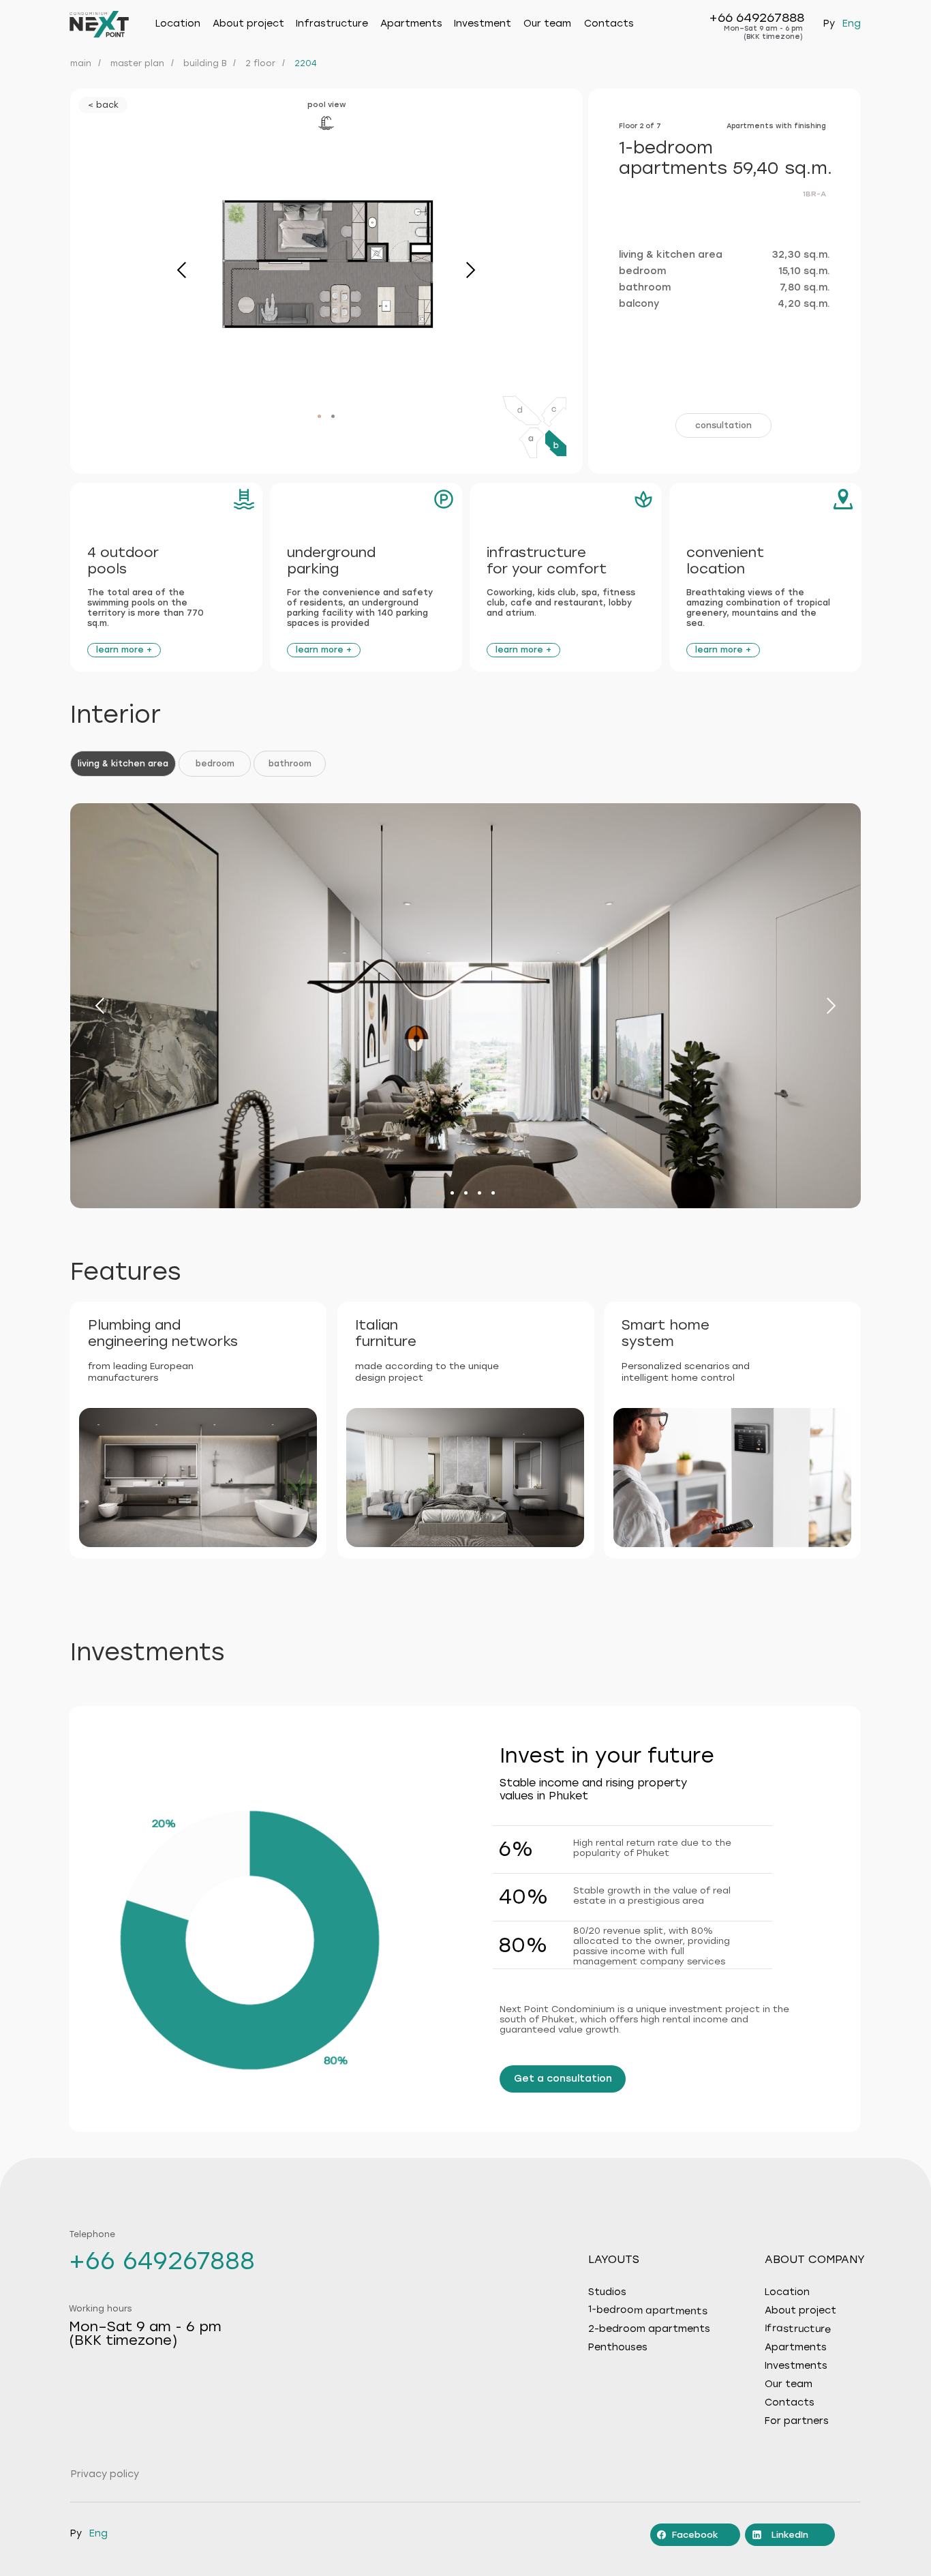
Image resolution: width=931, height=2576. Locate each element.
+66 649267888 (757, 18)
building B (205, 63)
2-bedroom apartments (649, 2329)
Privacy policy (105, 2474)
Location (178, 24)
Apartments (411, 24)
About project (800, 2311)
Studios (607, 2292)
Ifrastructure (798, 2329)
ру (829, 24)
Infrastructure (332, 24)
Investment (483, 24)
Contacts (609, 24)
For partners (797, 2421)
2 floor (260, 63)
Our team (547, 24)
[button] (723, 425)
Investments (796, 2366)
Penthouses (618, 2348)
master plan (137, 63)
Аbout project (248, 24)
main (81, 63)
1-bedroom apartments (648, 2310)
